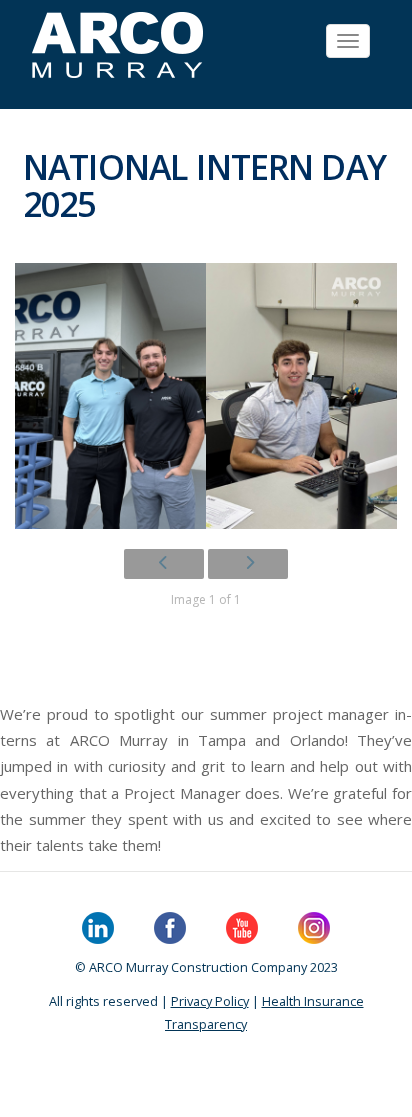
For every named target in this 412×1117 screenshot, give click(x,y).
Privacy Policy (210, 1001)
